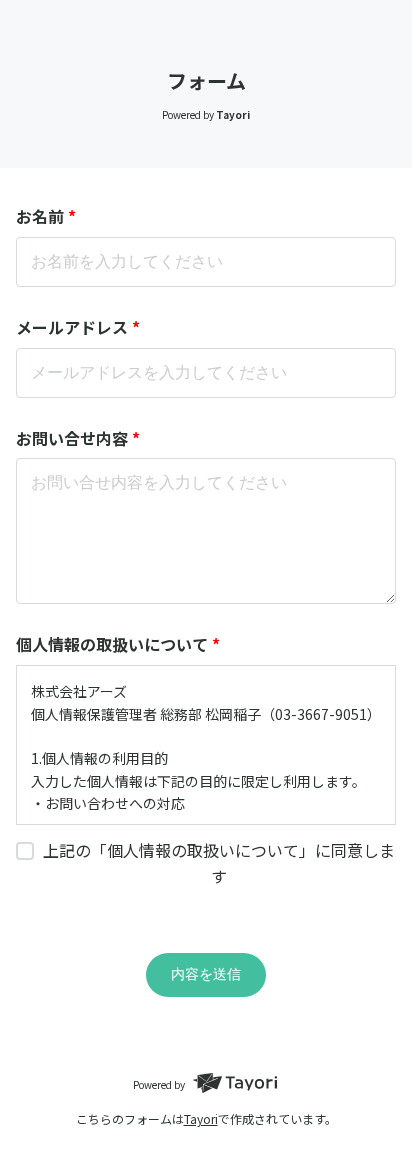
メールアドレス (78, 327)
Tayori (201, 1118)
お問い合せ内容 (78, 438)
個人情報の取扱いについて (118, 644)
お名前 (46, 216)
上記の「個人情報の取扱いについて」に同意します (219, 863)
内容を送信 (206, 974)
